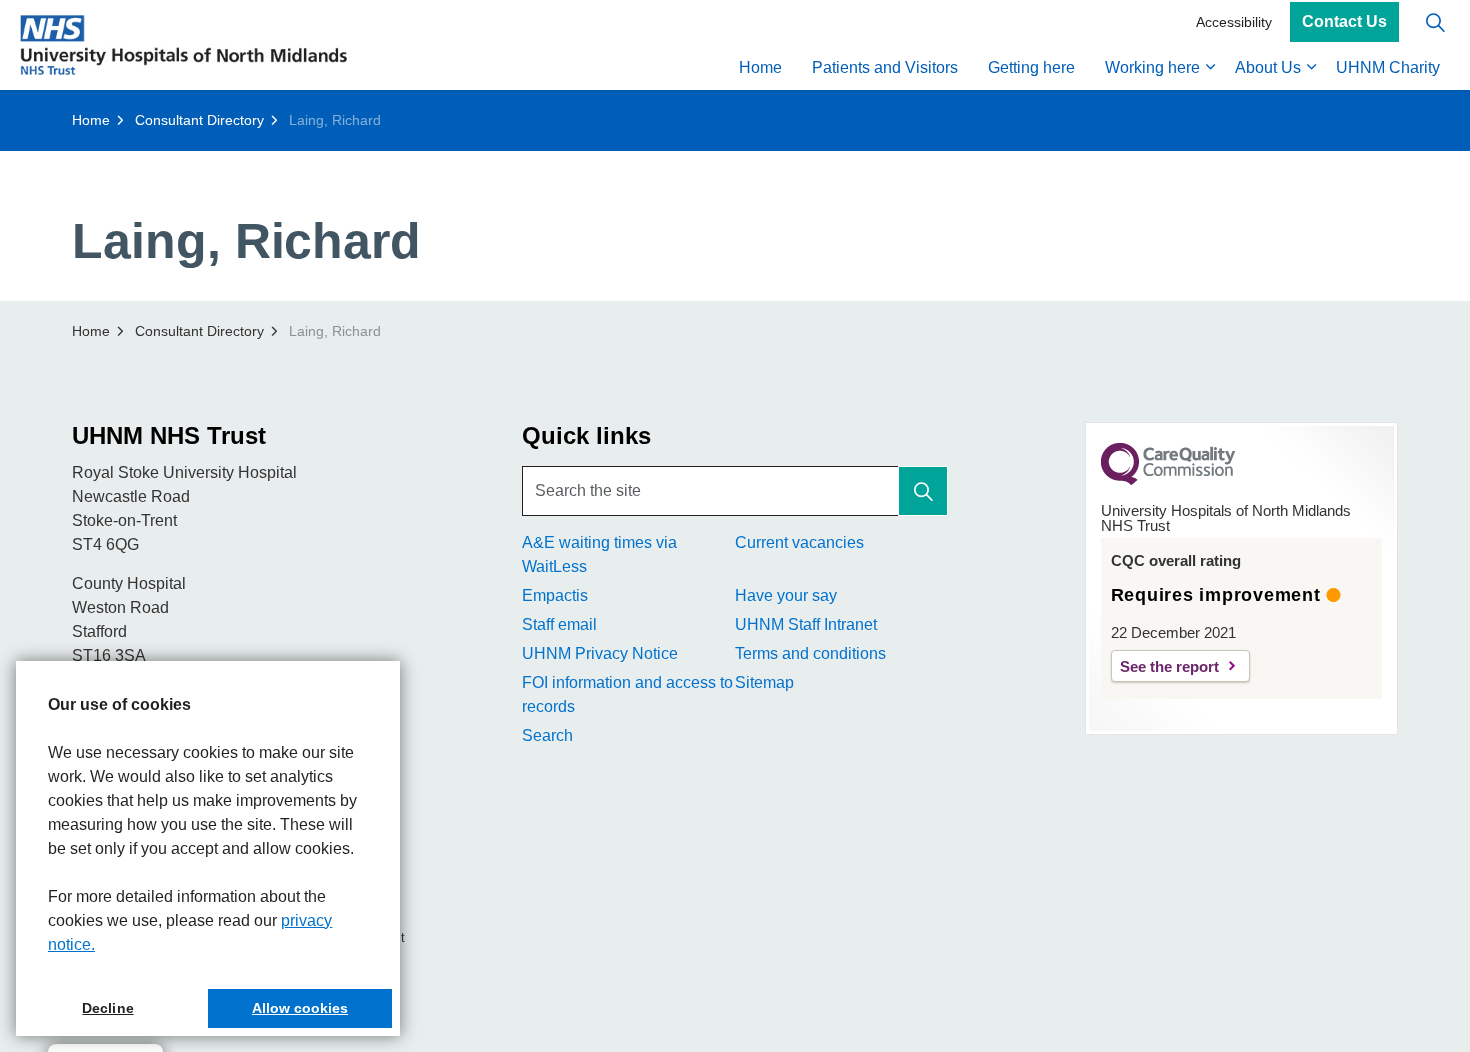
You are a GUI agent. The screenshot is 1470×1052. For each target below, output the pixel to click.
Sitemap (764, 682)
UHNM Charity (1388, 67)
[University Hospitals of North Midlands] (183, 45)
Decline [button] (107, 1008)
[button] (923, 491)
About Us (1268, 67)
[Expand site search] (1435, 22)
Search (547, 735)
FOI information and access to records (627, 694)
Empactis (555, 595)
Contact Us (1344, 22)
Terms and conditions (810, 653)
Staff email (559, 624)
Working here (1152, 67)
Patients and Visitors (885, 67)
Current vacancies (799, 542)
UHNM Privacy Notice (600, 653)
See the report (1169, 666)
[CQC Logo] (1168, 480)
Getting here (1031, 67)
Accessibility (1234, 22)
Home (760, 67)
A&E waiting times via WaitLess (599, 554)
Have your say (786, 595)
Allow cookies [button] (300, 1008)
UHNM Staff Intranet (806, 624)
